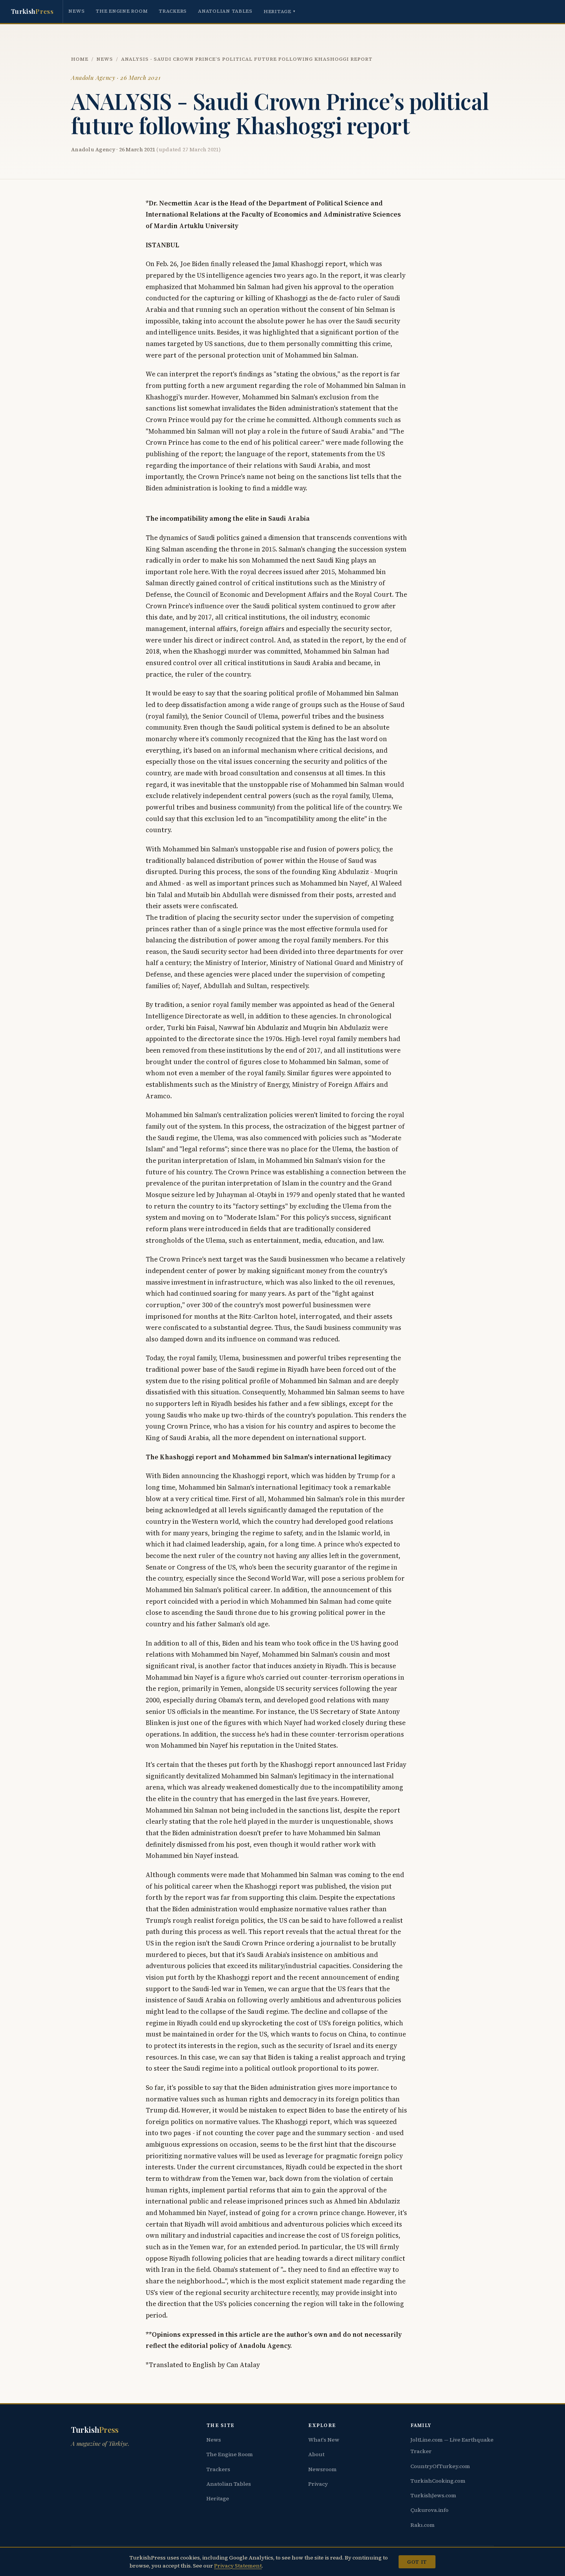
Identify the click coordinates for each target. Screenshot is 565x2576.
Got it (417, 2562)
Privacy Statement (238, 2566)
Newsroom (322, 2469)
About (316, 2454)
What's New (324, 2440)
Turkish (32, 11)
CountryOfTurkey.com (440, 2466)
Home (80, 59)
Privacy (318, 2484)
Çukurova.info (430, 2510)
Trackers (173, 11)
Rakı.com (423, 2525)
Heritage (280, 11)
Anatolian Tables (225, 11)
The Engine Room (122, 11)
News (76, 11)
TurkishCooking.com (438, 2481)
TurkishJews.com (433, 2495)
